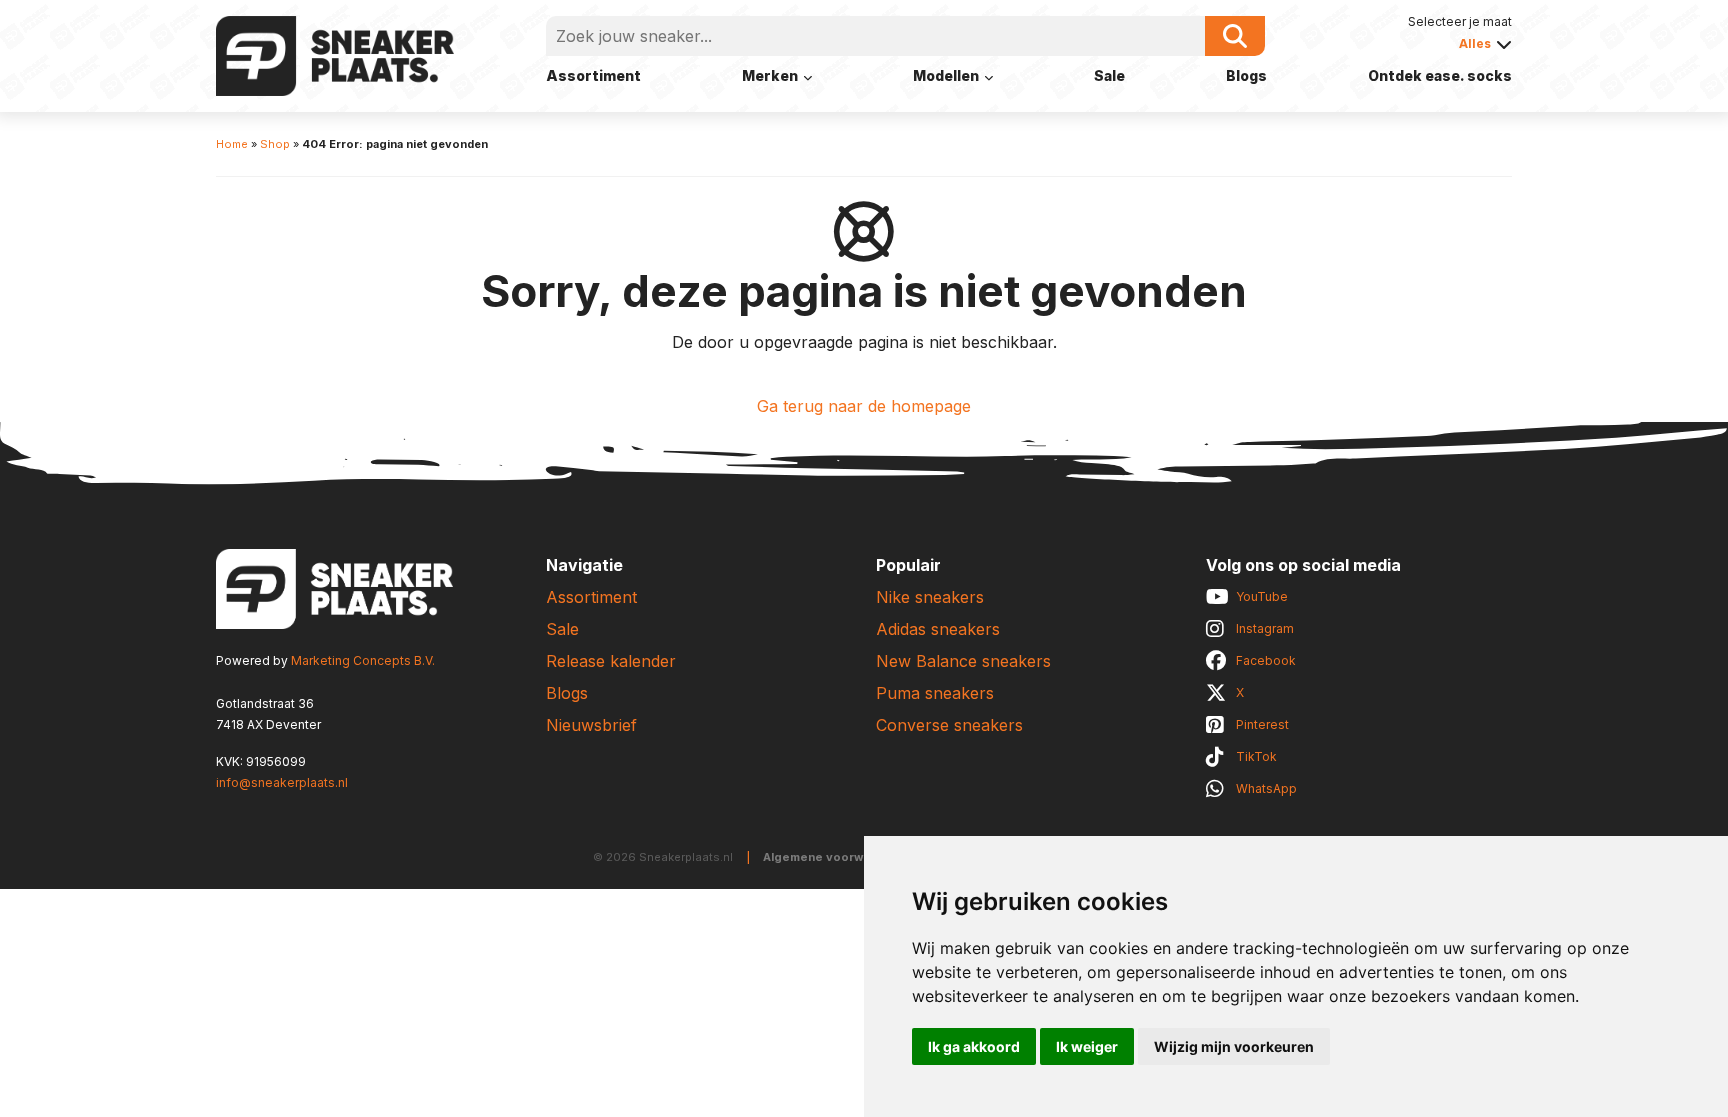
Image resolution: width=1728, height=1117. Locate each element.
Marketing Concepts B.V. (363, 660)
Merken (770, 75)
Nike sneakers (930, 597)
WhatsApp (1266, 788)
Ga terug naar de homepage (864, 406)
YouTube (1262, 596)
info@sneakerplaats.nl (282, 782)
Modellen (946, 75)
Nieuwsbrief (591, 725)
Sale (1109, 75)
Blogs (1246, 75)
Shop (275, 144)
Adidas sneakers (938, 629)
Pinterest (1262, 724)
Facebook (1266, 660)
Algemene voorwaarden (834, 857)
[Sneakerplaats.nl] (335, 54)
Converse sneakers (949, 725)
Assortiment (593, 75)
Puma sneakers (935, 693)
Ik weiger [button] (1087, 1046)
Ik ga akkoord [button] (974, 1046)
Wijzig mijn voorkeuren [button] (1234, 1046)
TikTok (1256, 756)
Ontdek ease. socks (1440, 75)
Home (232, 144)
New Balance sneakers (963, 661)
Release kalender (611, 661)
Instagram (1265, 628)
